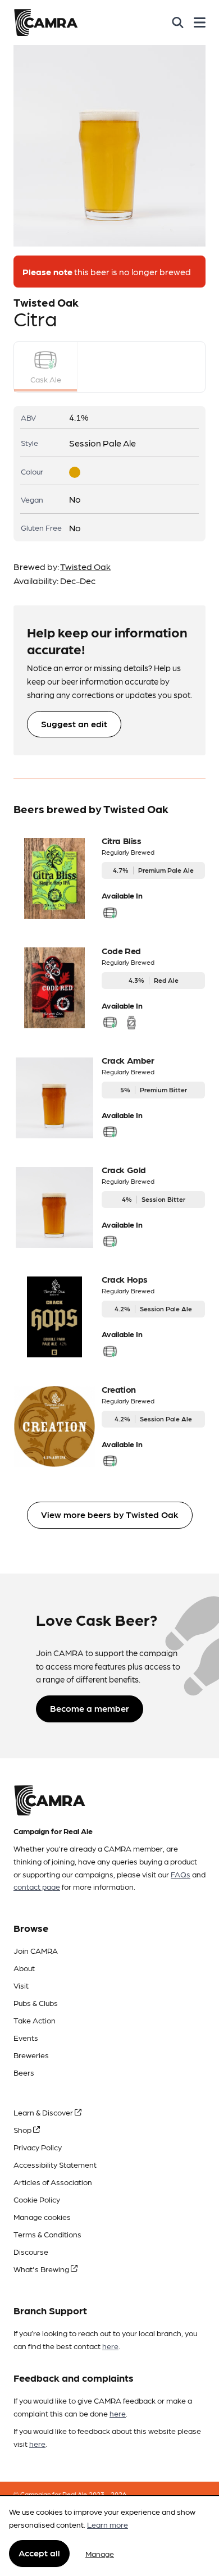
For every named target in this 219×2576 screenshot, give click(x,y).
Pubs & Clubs (36, 2003)
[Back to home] (46, 22)
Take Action (35, 2020)
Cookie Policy (37, 2199)
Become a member (90, 1708)
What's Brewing (42, 2269)
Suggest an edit (74, 724)
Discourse (31, 2251)
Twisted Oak (85, 566)
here (110, 2346)
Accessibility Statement (55, 2164)
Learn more (108, 2524)
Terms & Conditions (47, 2234)
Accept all (39, 2553)
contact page (37, 1886)
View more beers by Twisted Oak (110, 1514)
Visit (21, 1985)
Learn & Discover (44, 2112)
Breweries (31, 2055)
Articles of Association (53, 2182)
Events (26, 2037)
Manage (100, 2554)
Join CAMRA (36, 1950)
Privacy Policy (38, 2147)
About (24, 1968)
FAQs (181, 1874)
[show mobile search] (178, 22)
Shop (23, 2130)
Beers (24, 2072)
